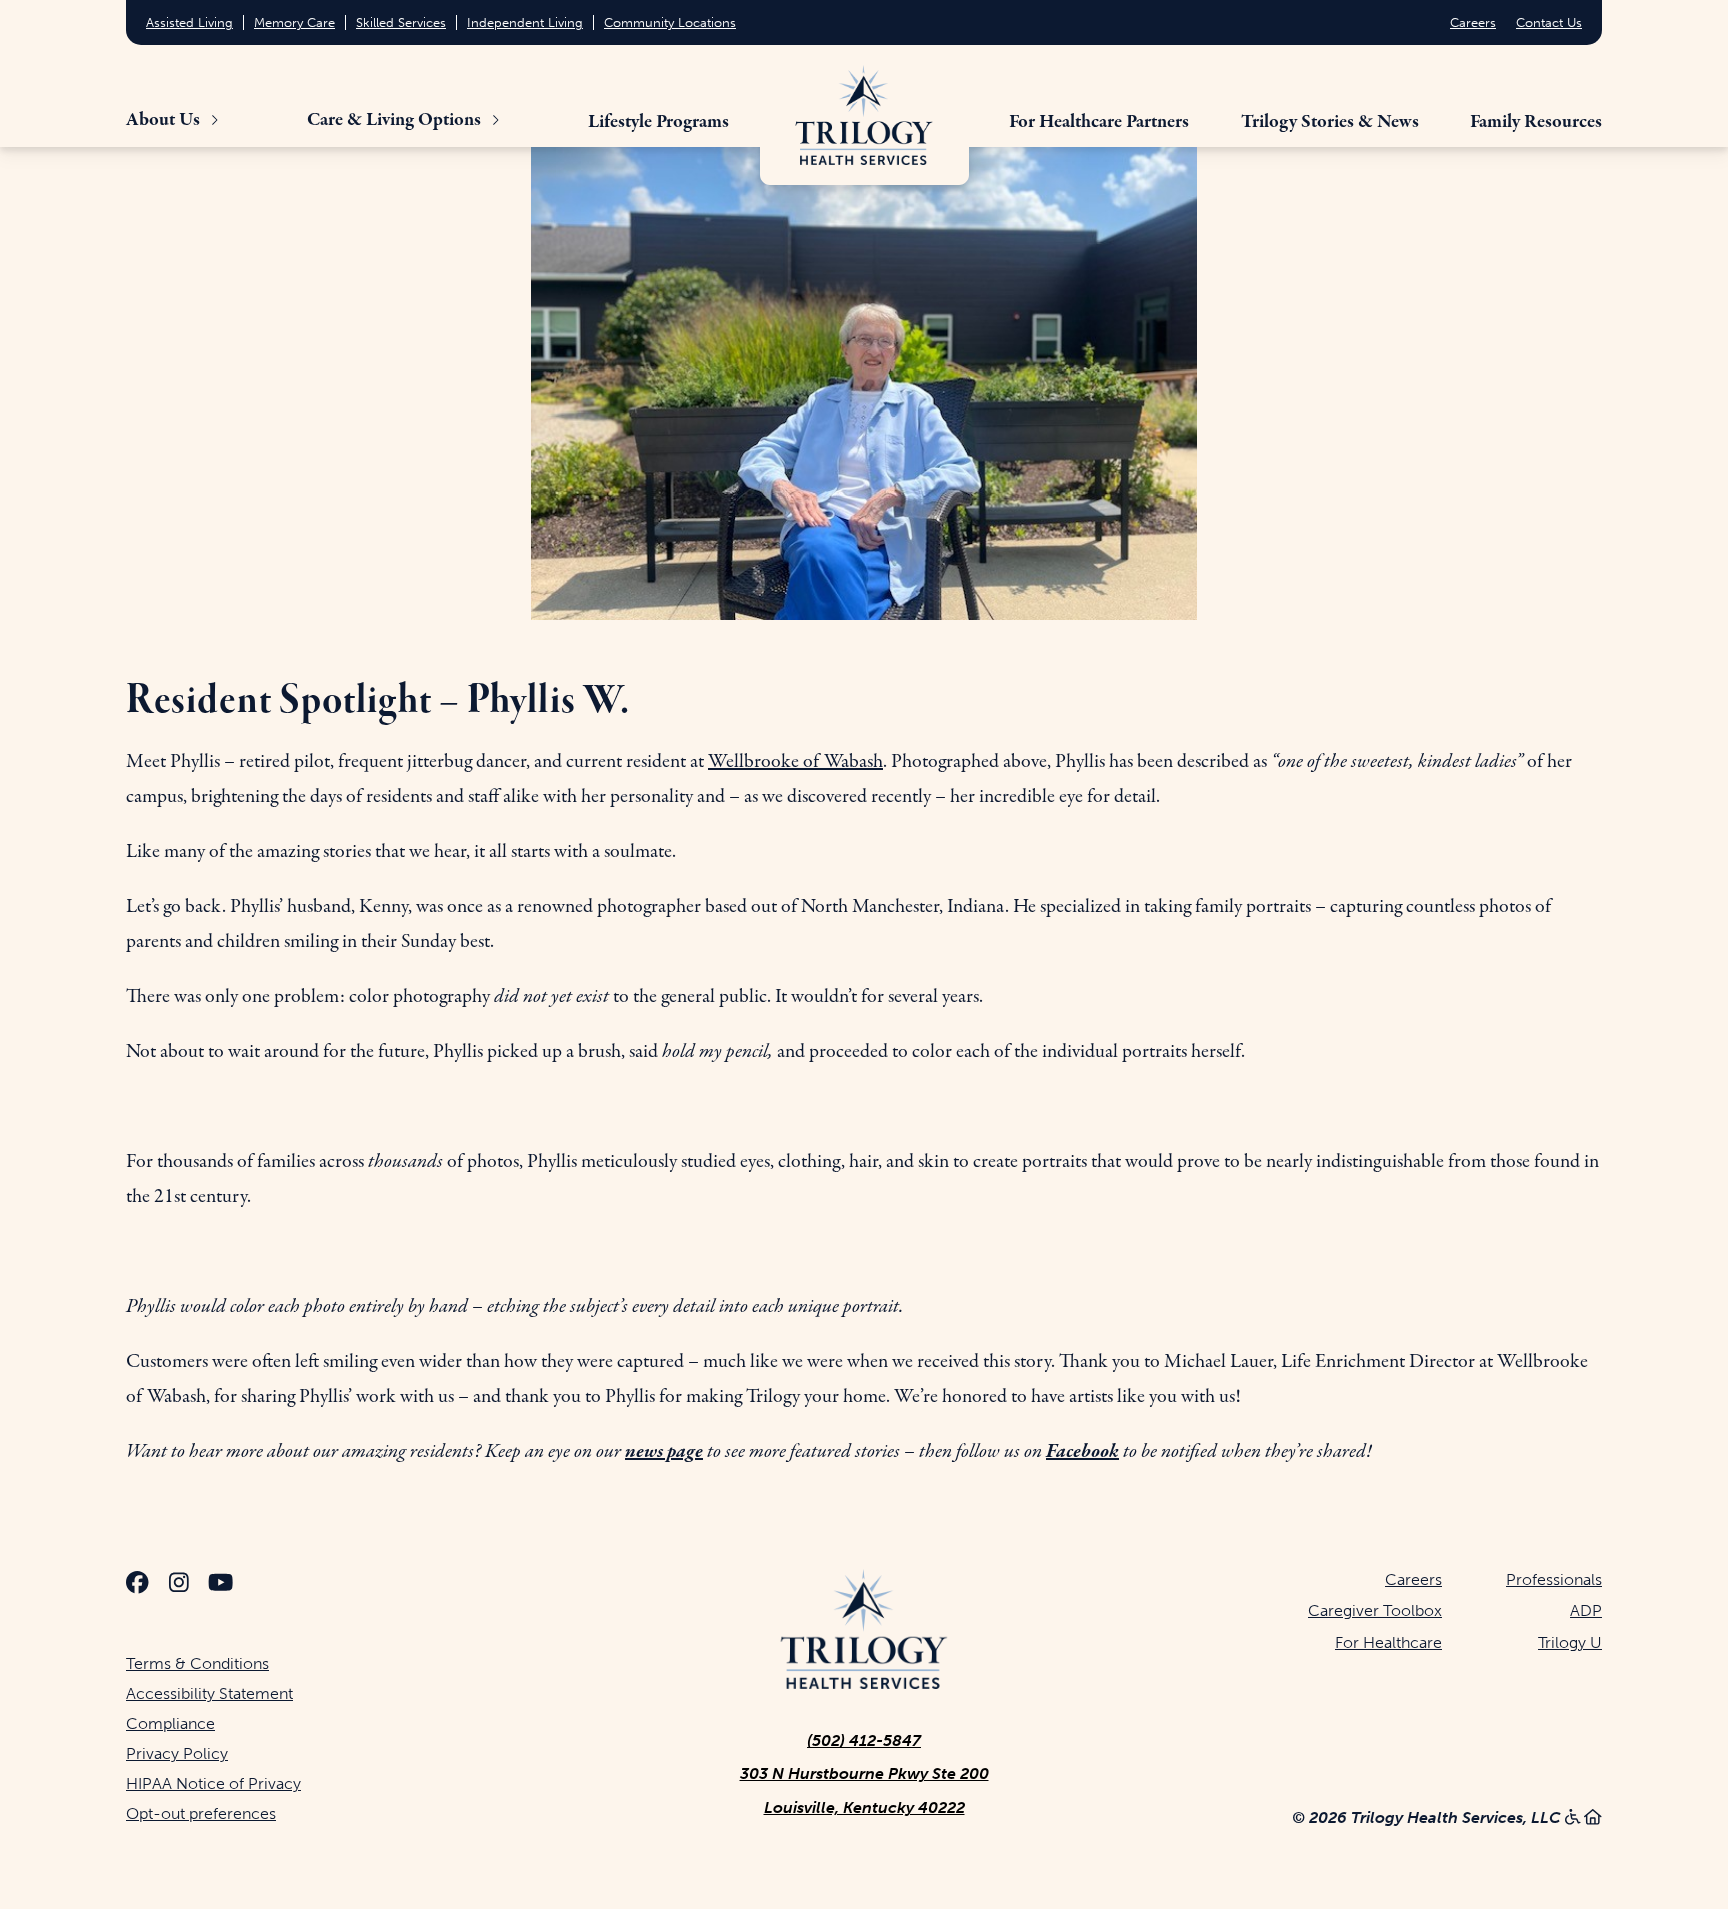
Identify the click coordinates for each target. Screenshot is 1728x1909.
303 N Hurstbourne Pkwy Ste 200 (864, 1773)
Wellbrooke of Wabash (795, 761)
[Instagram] (179, 1585)
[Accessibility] (1573, 1817)
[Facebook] (137, 1585)
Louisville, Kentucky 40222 (864, 1807)
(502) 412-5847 (864, 1740)
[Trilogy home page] (864, 115)
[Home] (1593, 1817)
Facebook (1082, 1451)
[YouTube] (220, 1585)
